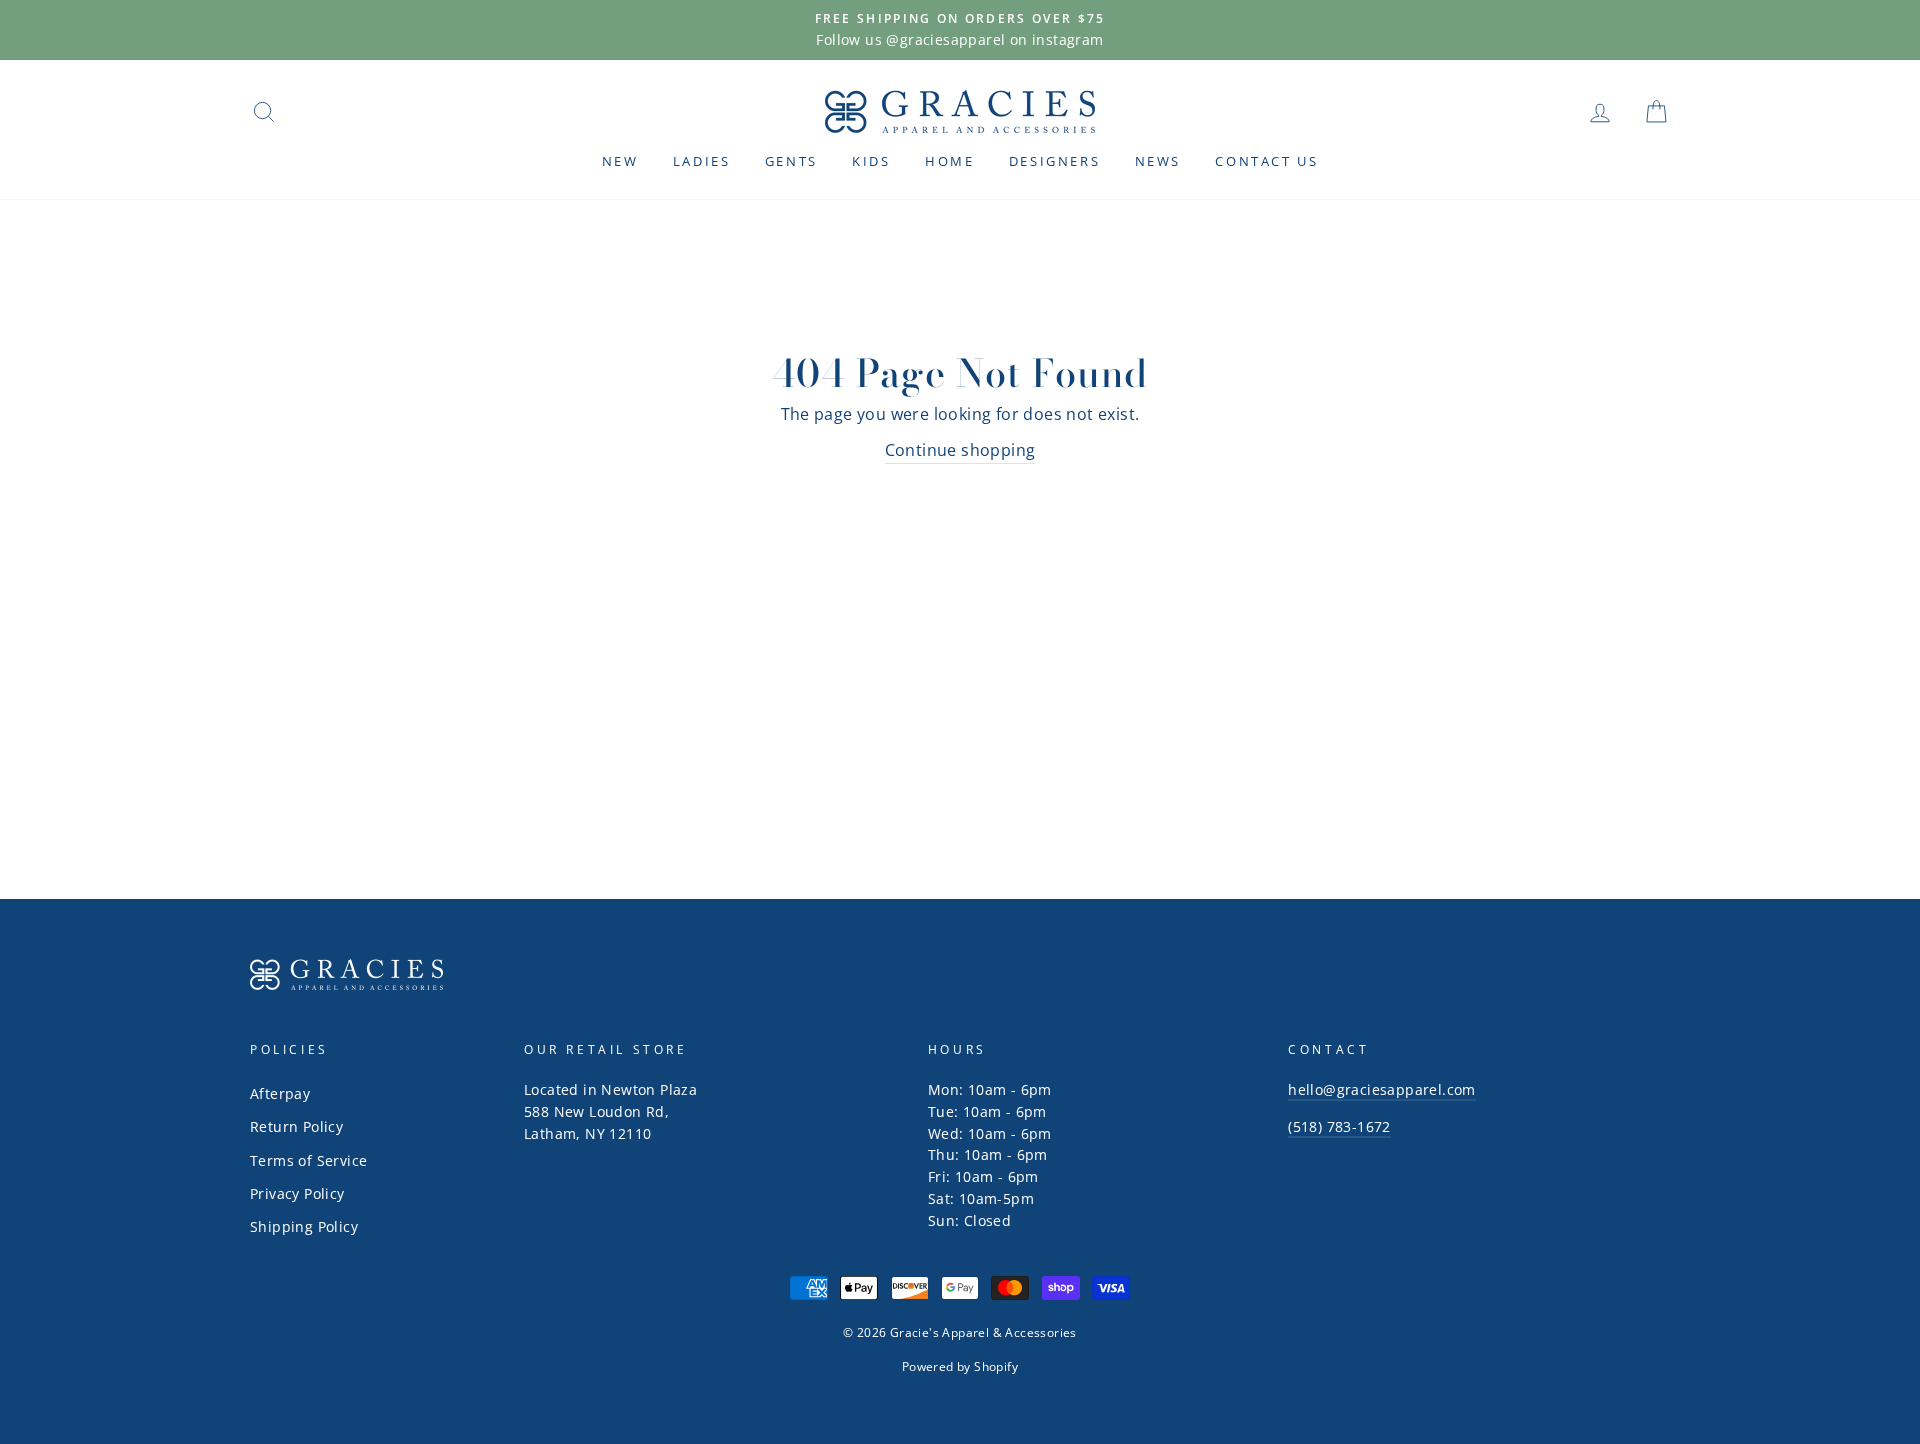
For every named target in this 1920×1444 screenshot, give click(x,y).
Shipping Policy (304, 1226)
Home (949, 161)
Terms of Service (308, 1160)
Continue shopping (960, 450)
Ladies (702, 161)
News (1158, 161)
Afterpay (280, 1093)
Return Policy (296, 1126)
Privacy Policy (297, 1193)
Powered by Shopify (960, 1366)
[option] (960, 30)
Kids (871, 161)
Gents (791, 161)
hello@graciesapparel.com (1382, 1089)
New (620, 161)
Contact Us (1266, 161)
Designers (1054, 161)
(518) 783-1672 (1339, 1126)
